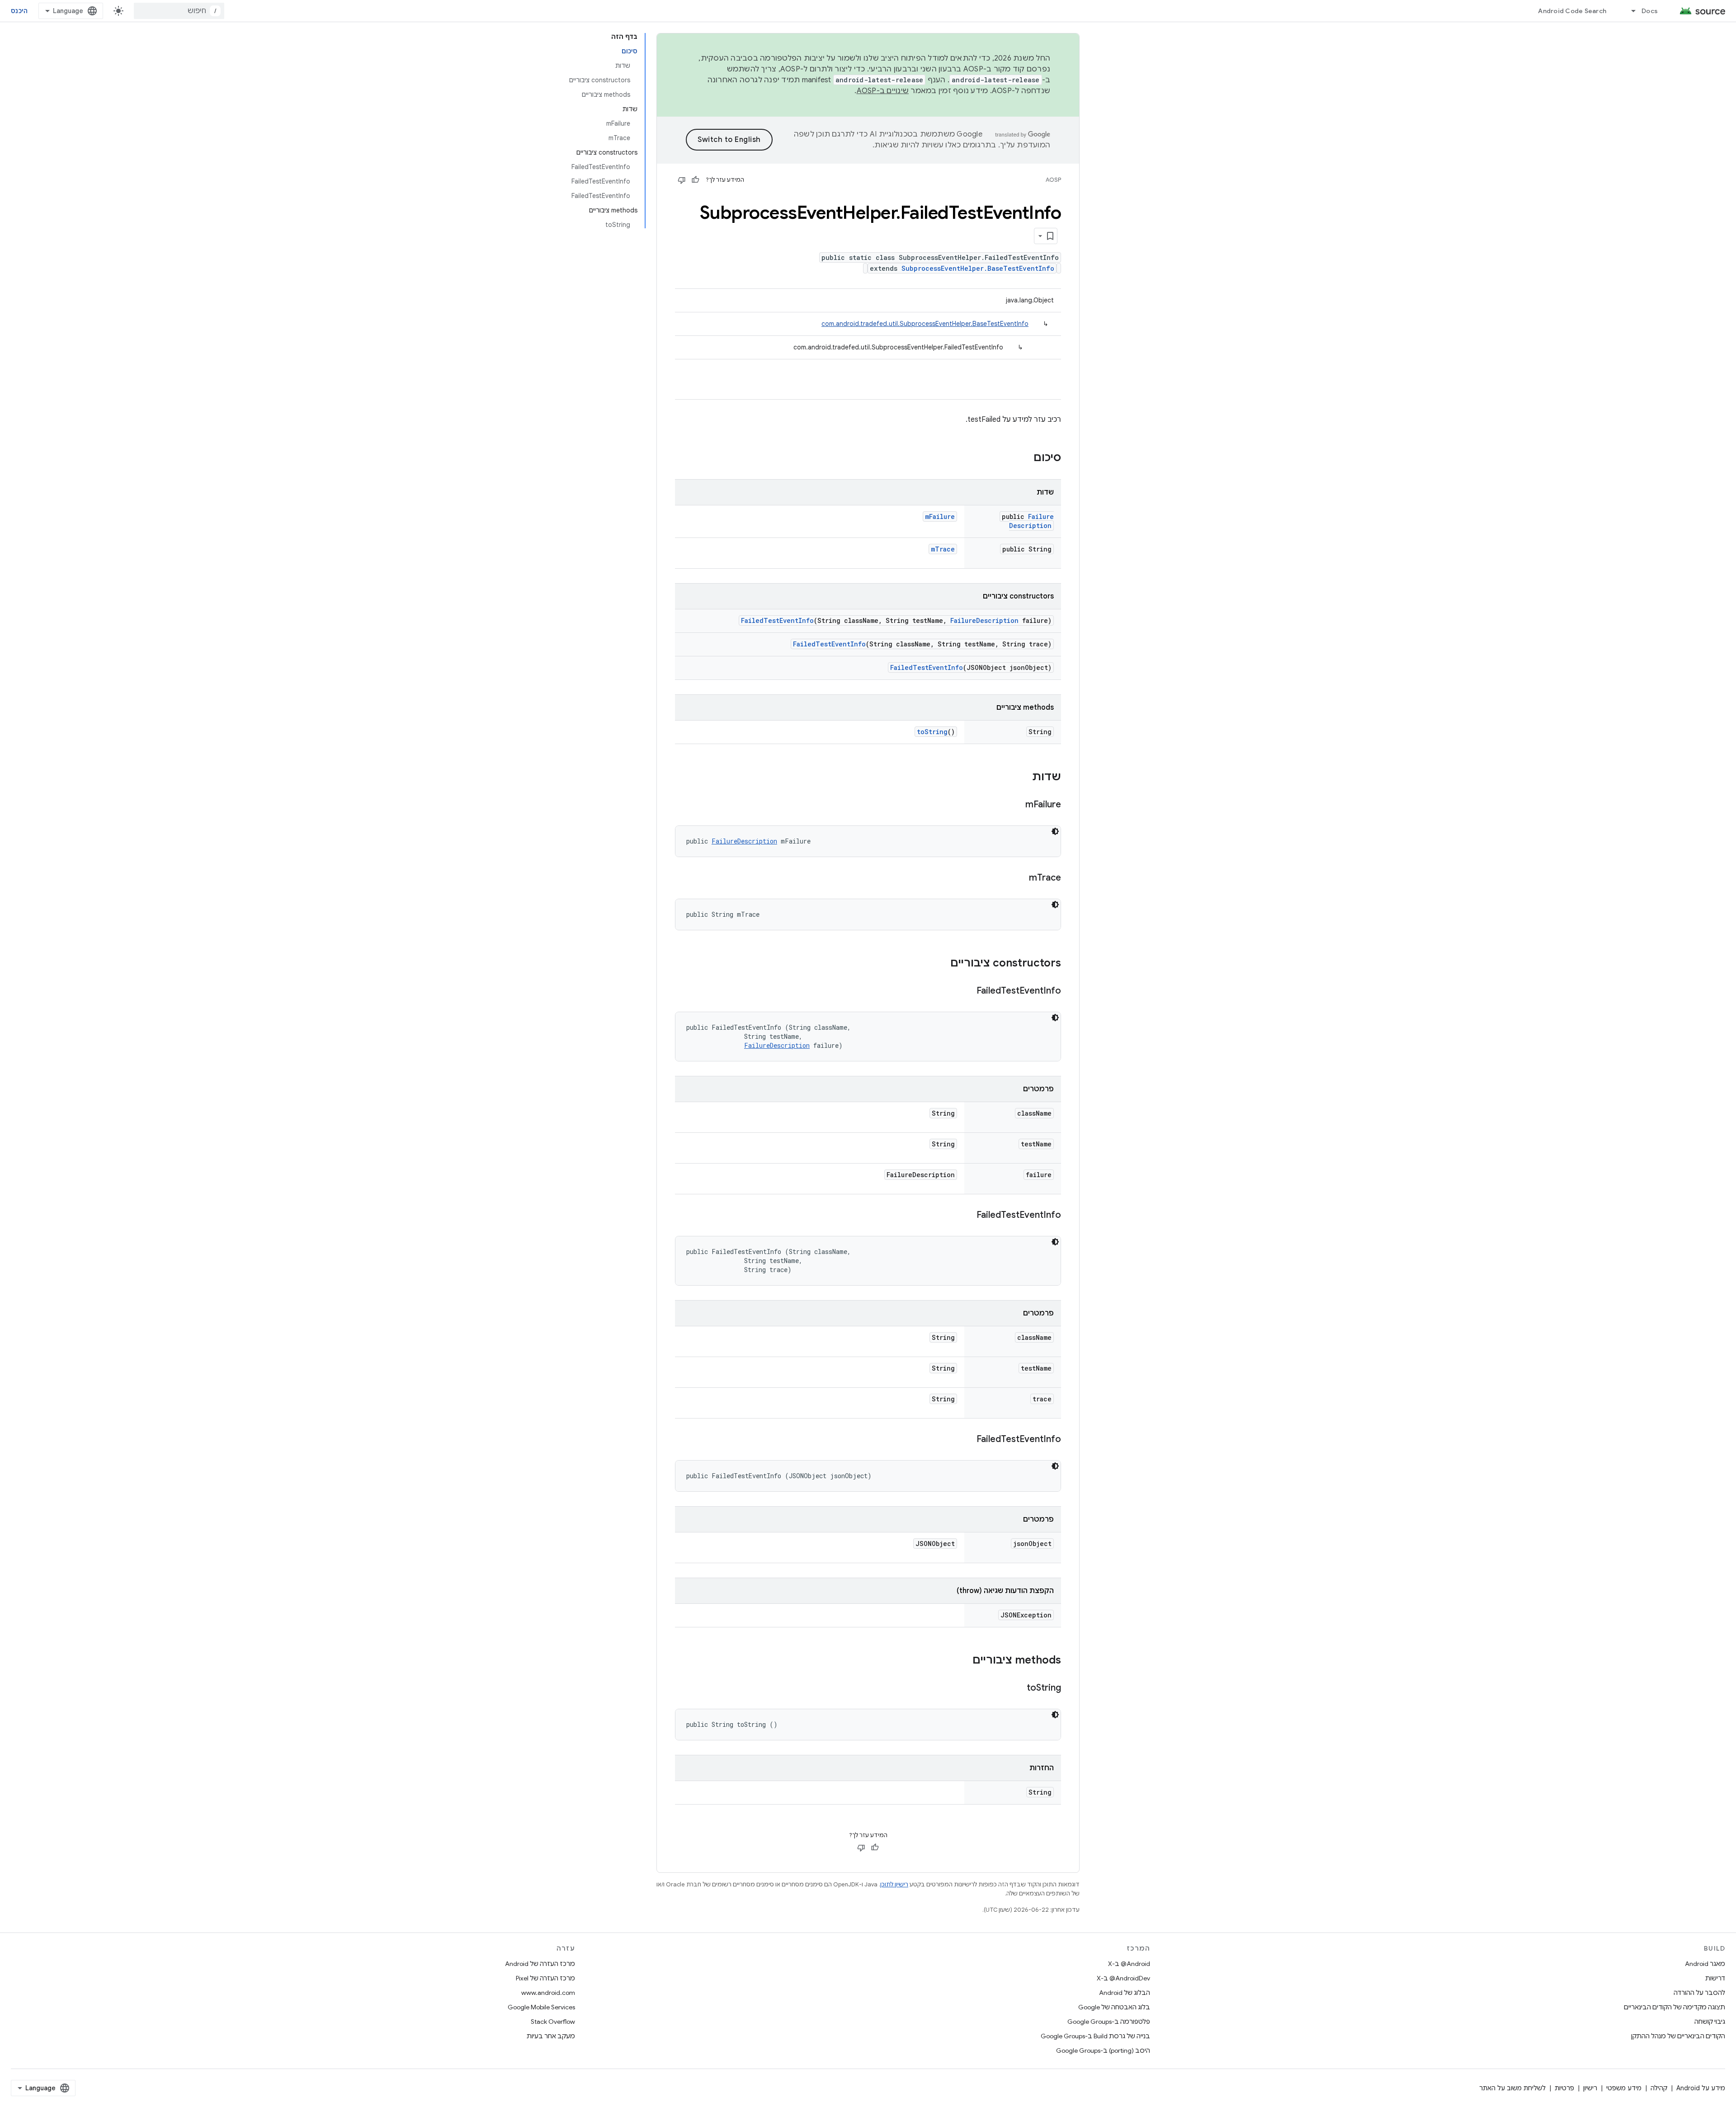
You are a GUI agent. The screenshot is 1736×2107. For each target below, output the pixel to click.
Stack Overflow (553, 2022)
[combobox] (179, 11)
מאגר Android (1705, 1964)
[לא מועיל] (682, 180)
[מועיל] (695, 180)
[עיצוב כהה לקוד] (1055, 831)
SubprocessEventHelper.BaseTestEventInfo (978, 268)
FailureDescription (1031, 521)
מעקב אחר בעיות (551, 2036)
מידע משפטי (1624, 2088)
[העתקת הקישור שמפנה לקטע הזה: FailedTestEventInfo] (967, 991)
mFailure (940, 516)
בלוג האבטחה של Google (1114, 2007)
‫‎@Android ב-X (1129, 1964)
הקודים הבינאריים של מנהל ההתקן (1678, 2036)
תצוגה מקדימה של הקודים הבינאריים (1675, 2007)
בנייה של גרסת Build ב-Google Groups (1095, 2036)
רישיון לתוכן (894, 1884)
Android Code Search (1572, 11)
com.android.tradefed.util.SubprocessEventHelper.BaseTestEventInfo (925, 324)
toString (932, 732)
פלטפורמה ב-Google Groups (1109, 2022)
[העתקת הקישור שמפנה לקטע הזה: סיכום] (1024, 458)
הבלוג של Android (1125, 1993)
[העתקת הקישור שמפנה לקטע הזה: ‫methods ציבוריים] (963, 1661)
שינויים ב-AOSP (883, 91)
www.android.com (548, 1993)
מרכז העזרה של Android (540, 1964)
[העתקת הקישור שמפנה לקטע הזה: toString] (1018, 1688)
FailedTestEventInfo (777, 620)
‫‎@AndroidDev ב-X (1123, 1978)
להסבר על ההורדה (1699, 1993)
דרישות (1715, 1978)
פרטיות (1564, 2088)
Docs (1650, 11)
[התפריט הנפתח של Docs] (1629, 11)
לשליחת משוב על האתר (1512, 2088)
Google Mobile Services (541, 2007)
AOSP (1053, 180)
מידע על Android (1701, 2088)
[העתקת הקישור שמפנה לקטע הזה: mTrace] (1020, 878)
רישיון (1590, 2088)
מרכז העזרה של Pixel (545, 1978)
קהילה (1659, 2088)
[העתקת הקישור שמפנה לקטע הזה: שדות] (1023, 778)
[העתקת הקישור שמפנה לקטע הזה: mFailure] (1016, 805)
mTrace (943, 549)
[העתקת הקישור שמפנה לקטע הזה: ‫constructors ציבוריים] (941, 964)
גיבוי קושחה (1710, 2022)
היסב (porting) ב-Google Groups (1103, 2050)
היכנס (19, 11)
